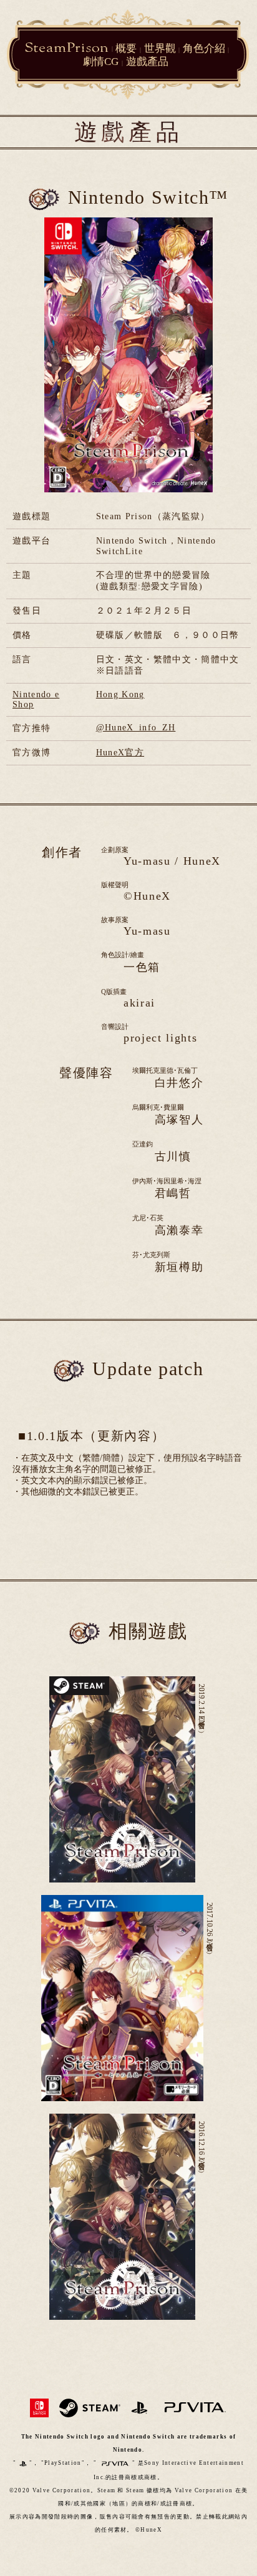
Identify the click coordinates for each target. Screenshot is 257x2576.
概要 (126, 48)
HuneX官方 (120, 753)
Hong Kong (120, 694)
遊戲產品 (147, 62)
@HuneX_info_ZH (136, 728)
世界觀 (160, 48)
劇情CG (101, 62)
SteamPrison (67, 47)
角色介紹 (204, 48)
